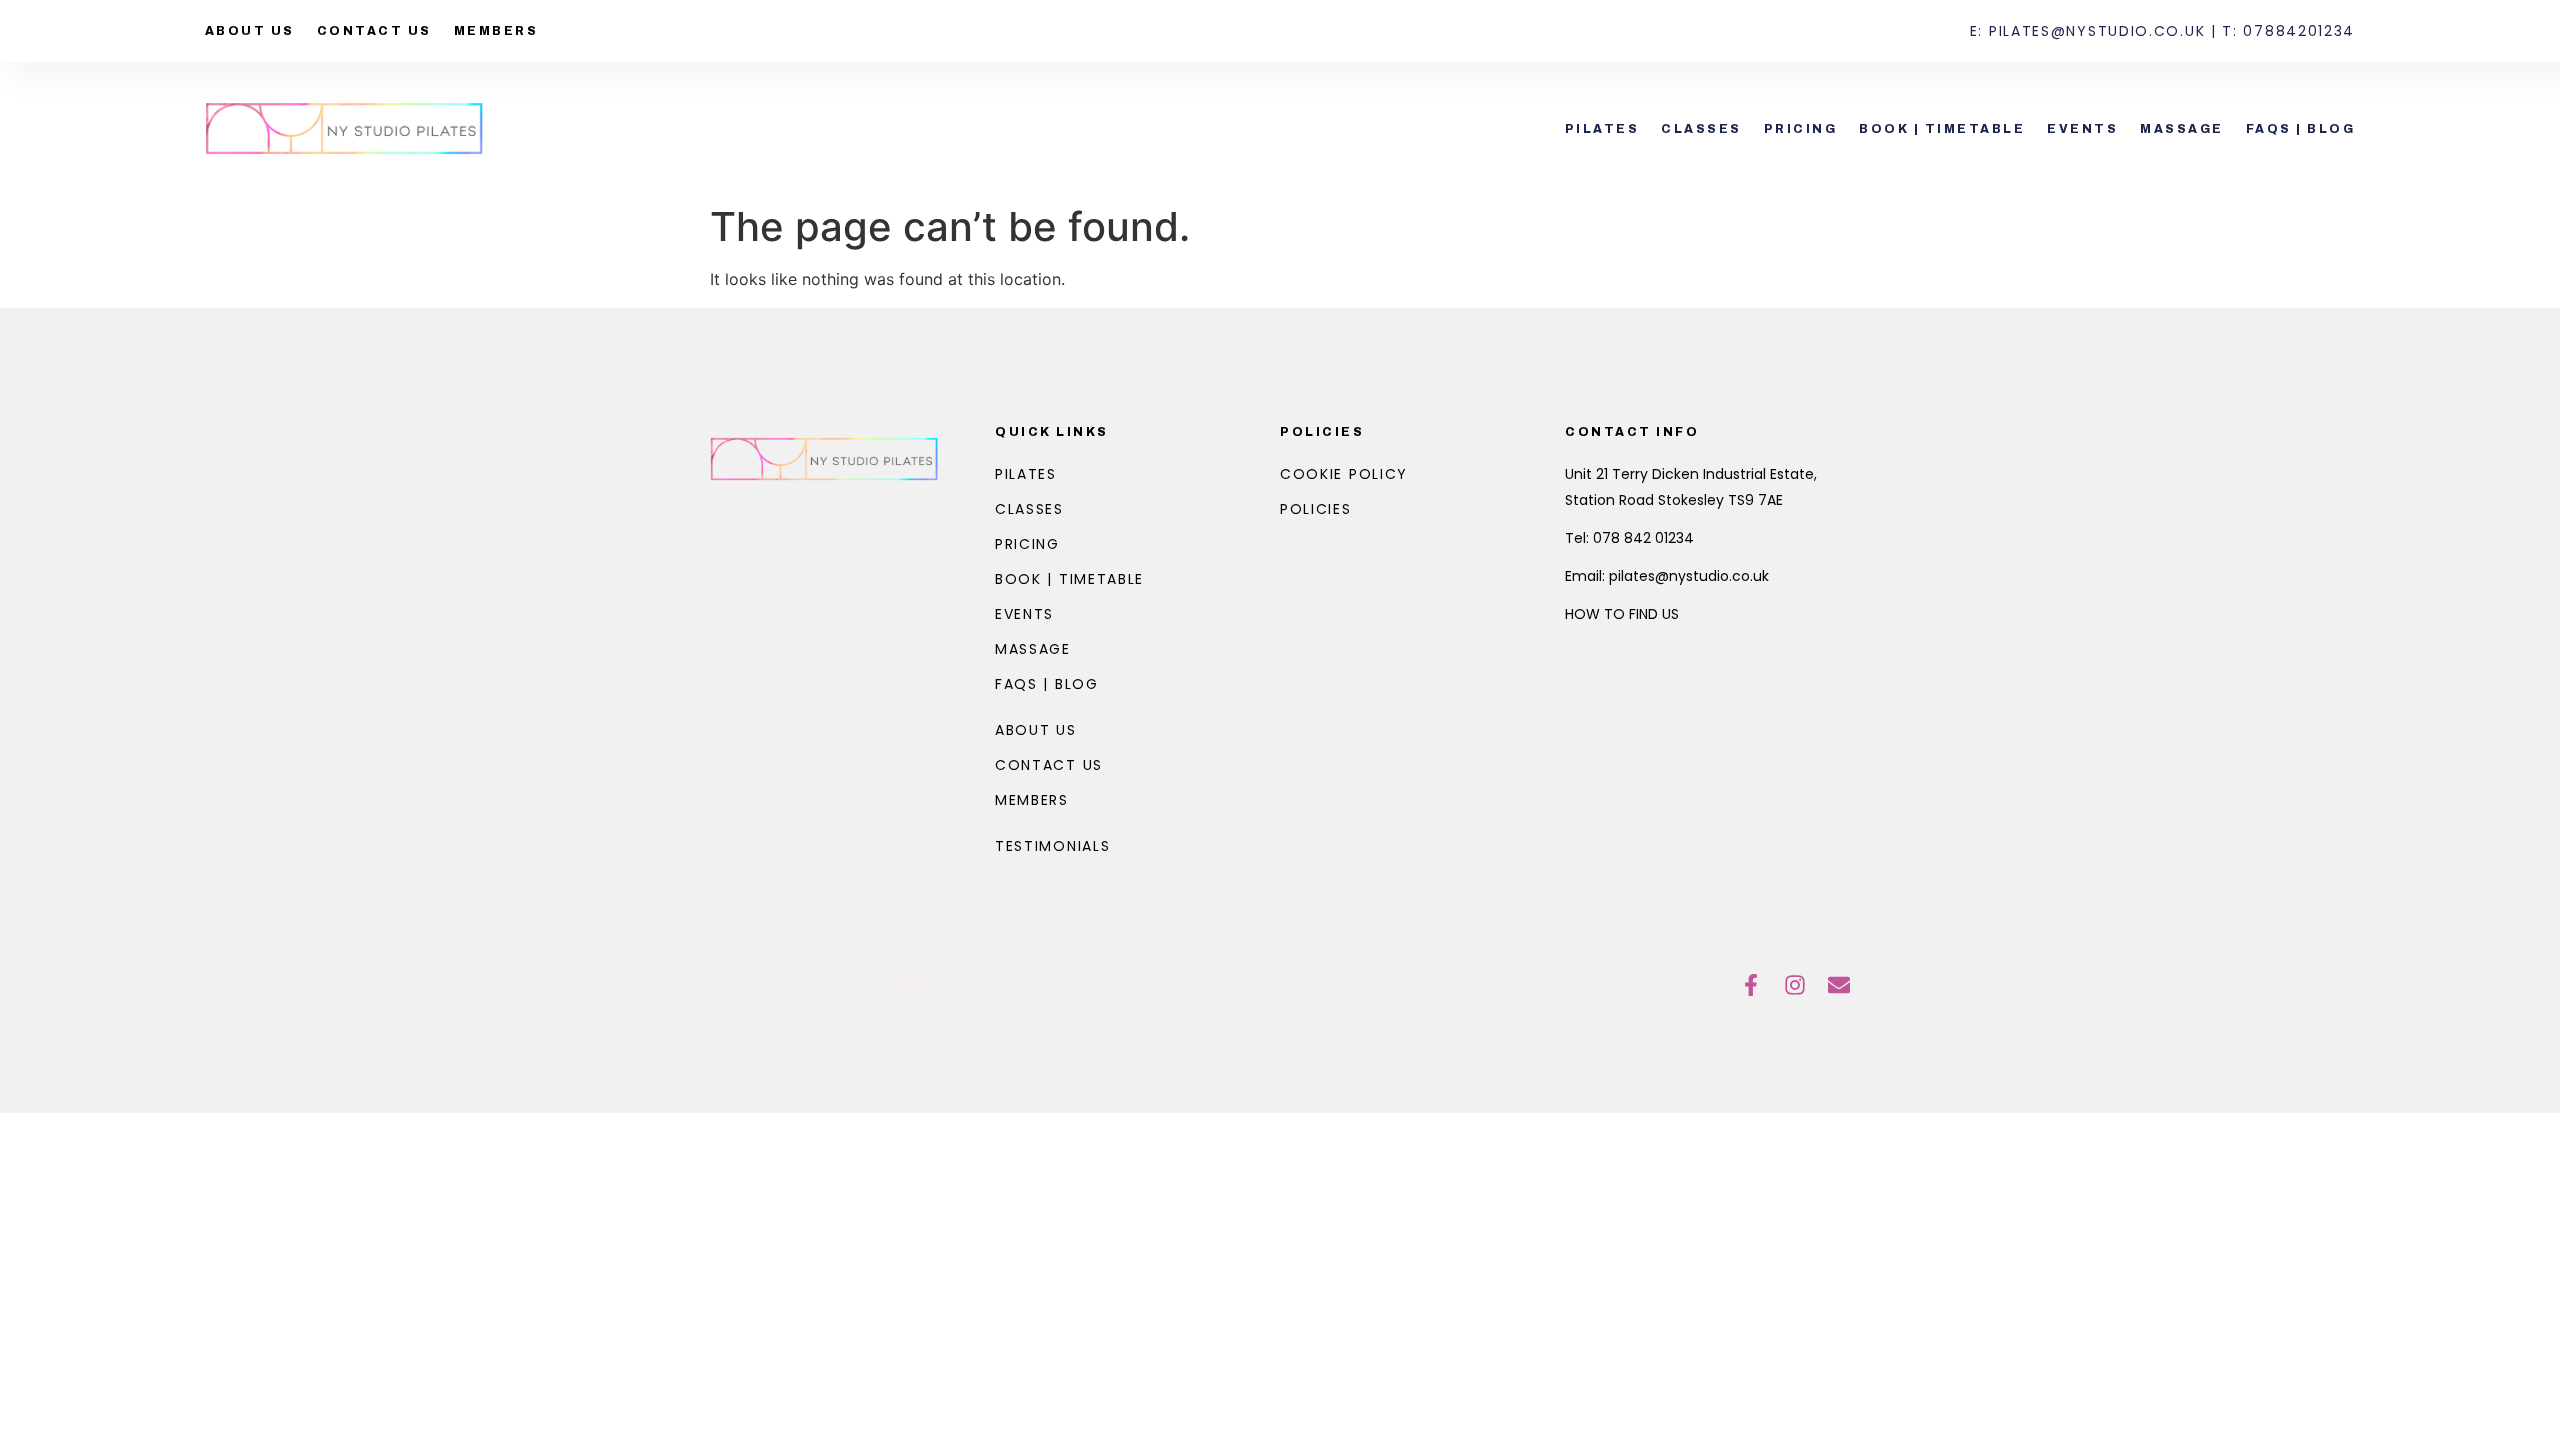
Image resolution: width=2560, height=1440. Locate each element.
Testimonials (1052, 846)
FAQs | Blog (2301, 129)
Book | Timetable (1942, 129)
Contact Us (374, 31)
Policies (1322, 432)
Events (2082, 129)
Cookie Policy (1344, 474)
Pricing (1801, 129)
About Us (250, 31)
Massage (2182, 129)
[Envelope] (1839, 985)
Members (496, 31)
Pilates (1602, 129)
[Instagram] (1795, 985)
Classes (1701, 129)
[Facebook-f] (1751, 985)
